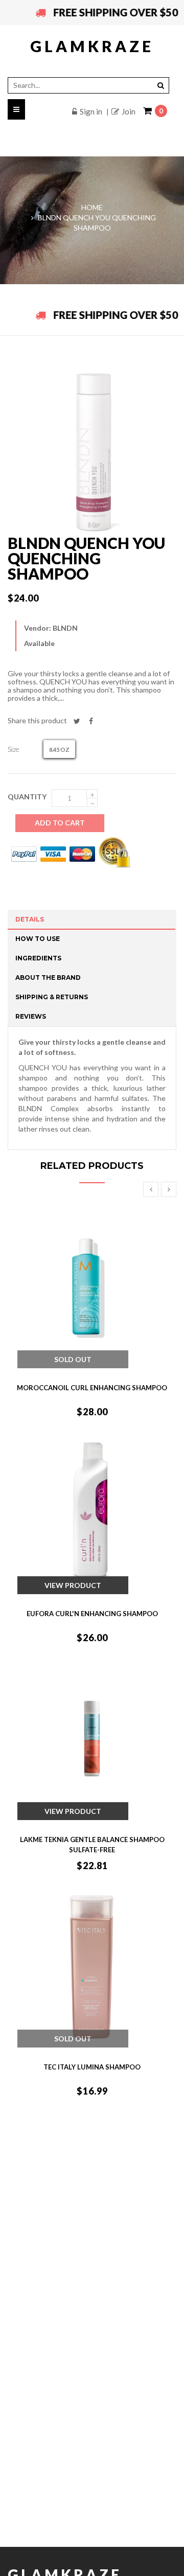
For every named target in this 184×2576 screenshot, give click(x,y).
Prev (151, 1189)
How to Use (38, 939)
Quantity (27, 797)
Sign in (91, 111)
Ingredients (38, 958)
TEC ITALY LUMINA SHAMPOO (92, 2067)
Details (30, 919)
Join (129, 111)
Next (169, 1189)
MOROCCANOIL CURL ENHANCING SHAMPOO (92, 1388)
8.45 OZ (59, 750)
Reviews (31, 1016)
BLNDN (65, 628)
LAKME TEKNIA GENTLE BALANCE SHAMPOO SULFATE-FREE (92, 1845)
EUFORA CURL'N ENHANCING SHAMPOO (92, 1614)
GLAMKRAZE (92, 46)
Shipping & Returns (52, 997)
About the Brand (48, 977)
